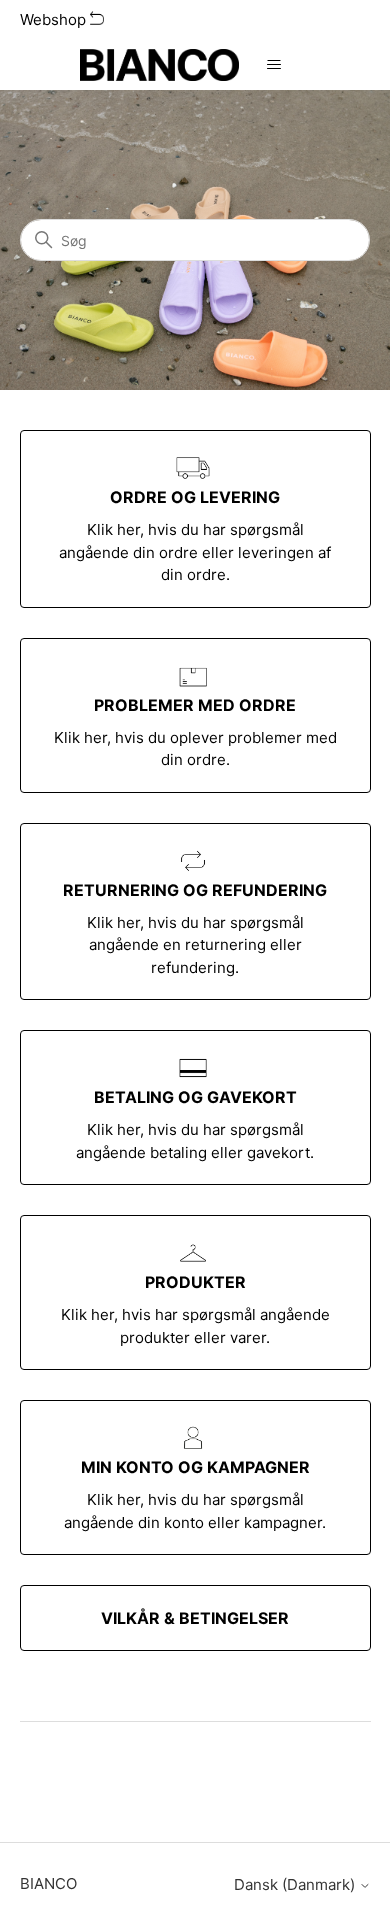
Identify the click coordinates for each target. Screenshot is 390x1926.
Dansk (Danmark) (296, 1884)
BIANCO (48, 1883)
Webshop (55, 19)
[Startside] (159, 65)
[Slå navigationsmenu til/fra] (274, 65)
